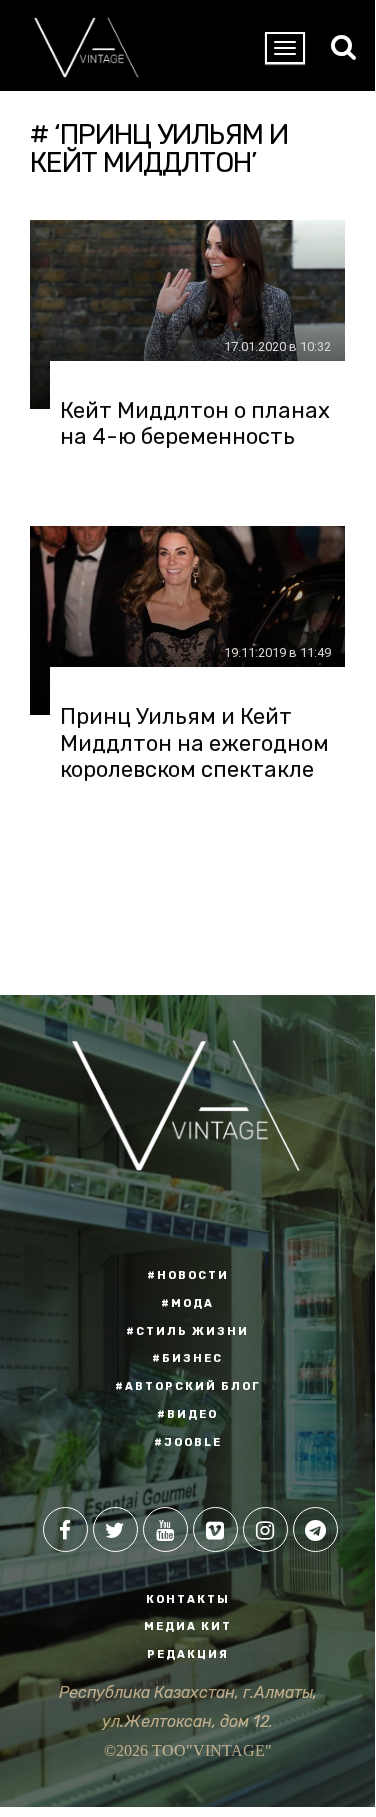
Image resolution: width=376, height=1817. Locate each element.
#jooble (188, 1442)
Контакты (188, 1599)
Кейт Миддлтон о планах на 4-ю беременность (195, 424)
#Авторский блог (188, 1386)
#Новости (188, 1275)
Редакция (188, 1654)
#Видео (187, 1414)
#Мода (187, 1303)
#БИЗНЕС (187, 1358)
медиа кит (188, 1626)
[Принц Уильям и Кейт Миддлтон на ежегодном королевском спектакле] (187, 620)
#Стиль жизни (187, 1331)
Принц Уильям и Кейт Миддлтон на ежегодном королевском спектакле (194, 743)
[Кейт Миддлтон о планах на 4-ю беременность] (187, 314)
